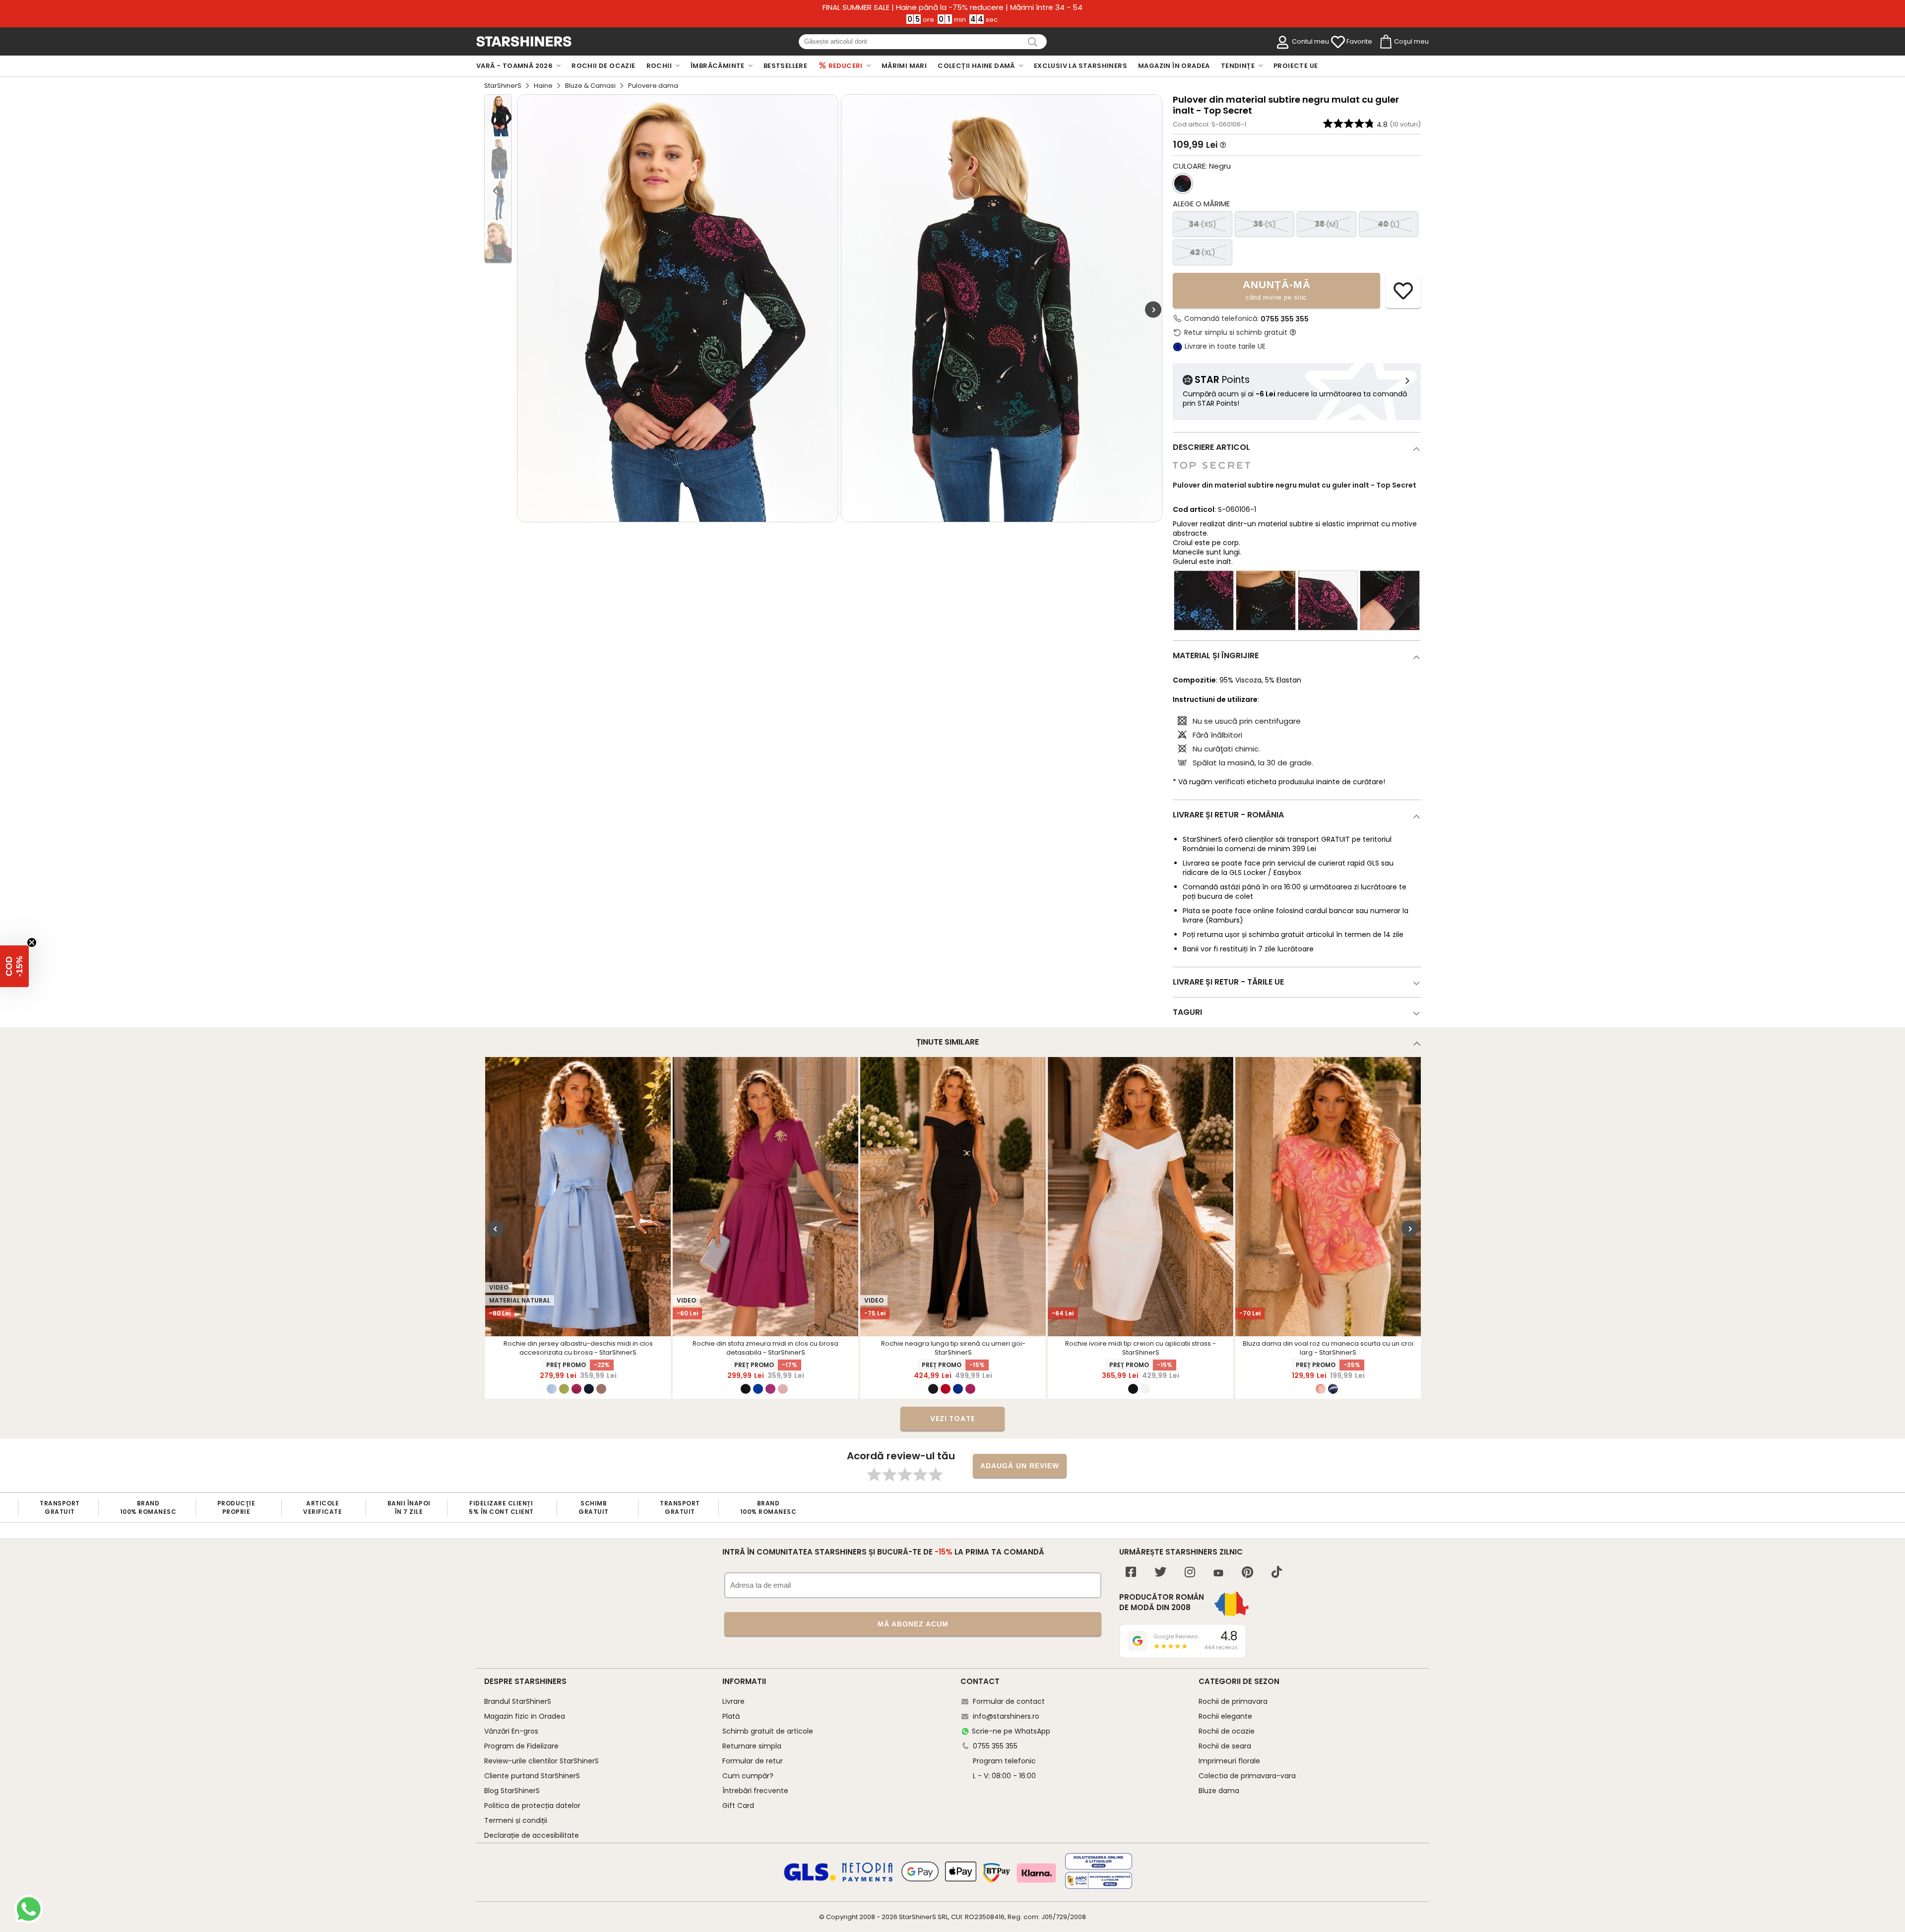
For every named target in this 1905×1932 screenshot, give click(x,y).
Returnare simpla (752, 1746)
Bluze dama (1219, 1791)
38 (1327, 224)
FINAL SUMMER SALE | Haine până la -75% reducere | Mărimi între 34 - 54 (952, 7)
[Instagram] (1190, 1573)
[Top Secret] (1211, 474)
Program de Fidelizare (521, 1746)
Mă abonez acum (913, 1624)
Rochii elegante (1225, 1716)
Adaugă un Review (1020, 1466)
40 (1389, 224)
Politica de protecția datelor (532, 1806)
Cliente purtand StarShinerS (532, 1776)
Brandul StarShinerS (518, 1701)
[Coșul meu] (1385, 42)
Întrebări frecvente (755, 1791)
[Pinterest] (1247, 1573)
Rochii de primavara (1233, 1701)
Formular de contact (1009, 1701)
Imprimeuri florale (1229, 1761)
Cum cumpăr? (748, 1776)
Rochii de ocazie (1227, 1731)
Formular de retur (753, 1761)
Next (1153, 310)
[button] (14, 966)
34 (1203, 224)
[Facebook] (1131, 1573)
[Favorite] (1338, 42)
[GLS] (810, 1879)
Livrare (733, 1701)
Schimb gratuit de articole (768, 1731)
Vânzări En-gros (511, 1731)
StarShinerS (503, 86)
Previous (495, 1229)
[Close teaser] (32, 942)
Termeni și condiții (516, 1820)
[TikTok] (1277, 1573)
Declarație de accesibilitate (532, 1835)
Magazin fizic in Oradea (525, 1716)
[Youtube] (1218, 1574)
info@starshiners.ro (1006, 1716)
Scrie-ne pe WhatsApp (1011, 1731)
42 (1203, 252)
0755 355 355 (1285, 319)
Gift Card (738, 1806)
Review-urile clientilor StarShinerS (541, 1761)
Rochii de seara (1225, 1746)
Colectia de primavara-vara (1247, 1776)
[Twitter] (1160, 1573)
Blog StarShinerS (512, 1791)
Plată (731, 1716)
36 (1265, 224)
